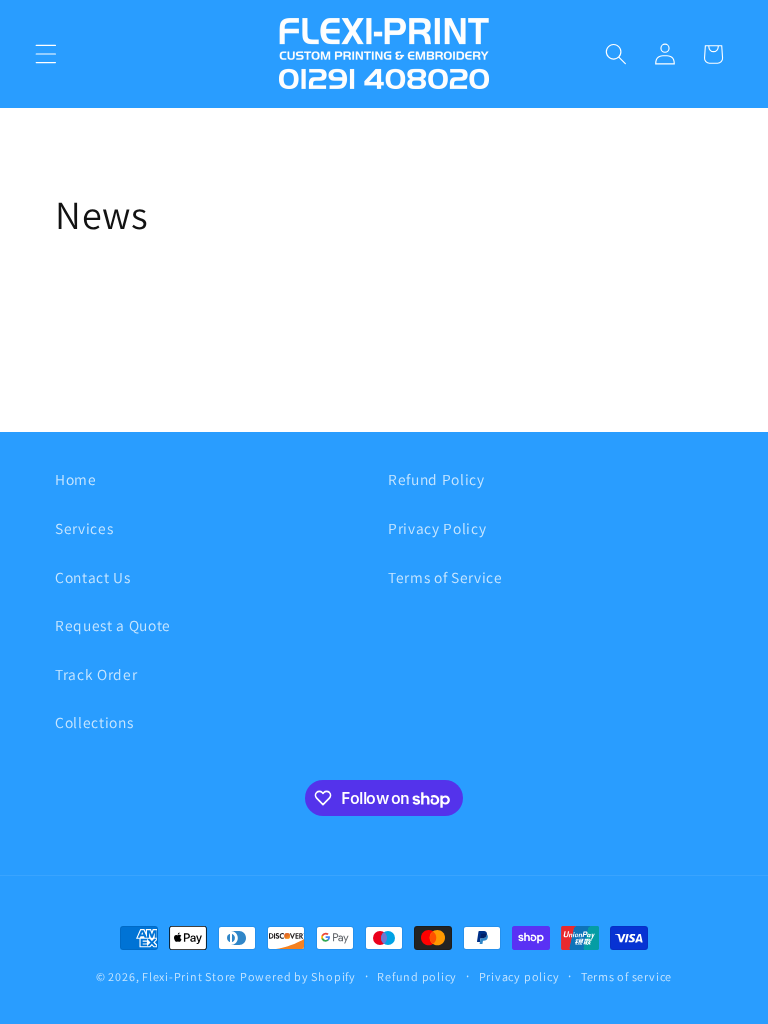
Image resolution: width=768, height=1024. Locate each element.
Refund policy (417, 976)
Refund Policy (436, 479)
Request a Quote (113, 625)
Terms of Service (445, 577)
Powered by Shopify (298, 976)
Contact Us (93, 577)
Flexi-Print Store (189, 976)
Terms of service (626, 976)
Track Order (96, 674)
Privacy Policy (437, 528)
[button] (46, 54)
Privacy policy (519, 976)
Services (84, 528)
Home (76, 479)
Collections (94, 722)
